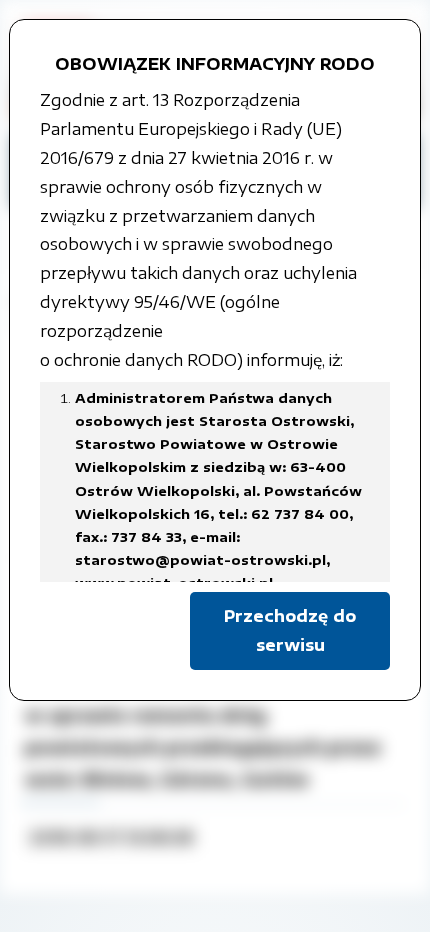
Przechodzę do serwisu (290, 630)
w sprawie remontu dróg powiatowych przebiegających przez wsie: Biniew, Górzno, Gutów (203, 746)
